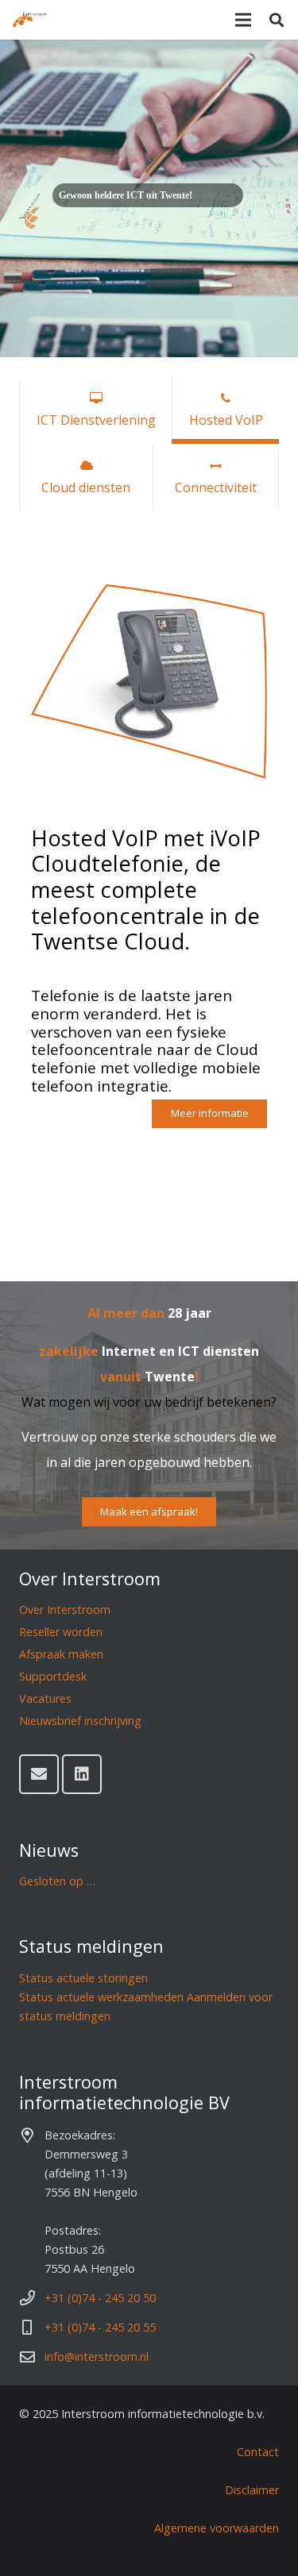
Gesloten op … (57, 1881)
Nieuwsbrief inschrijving (80, 1721)
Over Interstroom (65, 1610)
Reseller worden (61, 1632)
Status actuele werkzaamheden (101, 1997)
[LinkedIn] (82, 1774)
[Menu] (243, 20)
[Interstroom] (29, 20)
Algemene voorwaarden (217, 2528)
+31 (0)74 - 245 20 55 (100, 2327)
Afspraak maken (61, 1654)
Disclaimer (252, 2490)
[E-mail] (39, 1774)
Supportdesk (53, 1676)
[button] (277, 20)
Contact (258, 2452)
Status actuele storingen (83, 1978)
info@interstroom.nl (97, 2357)
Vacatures (45, 1698)
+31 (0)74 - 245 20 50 (100, 2298)
